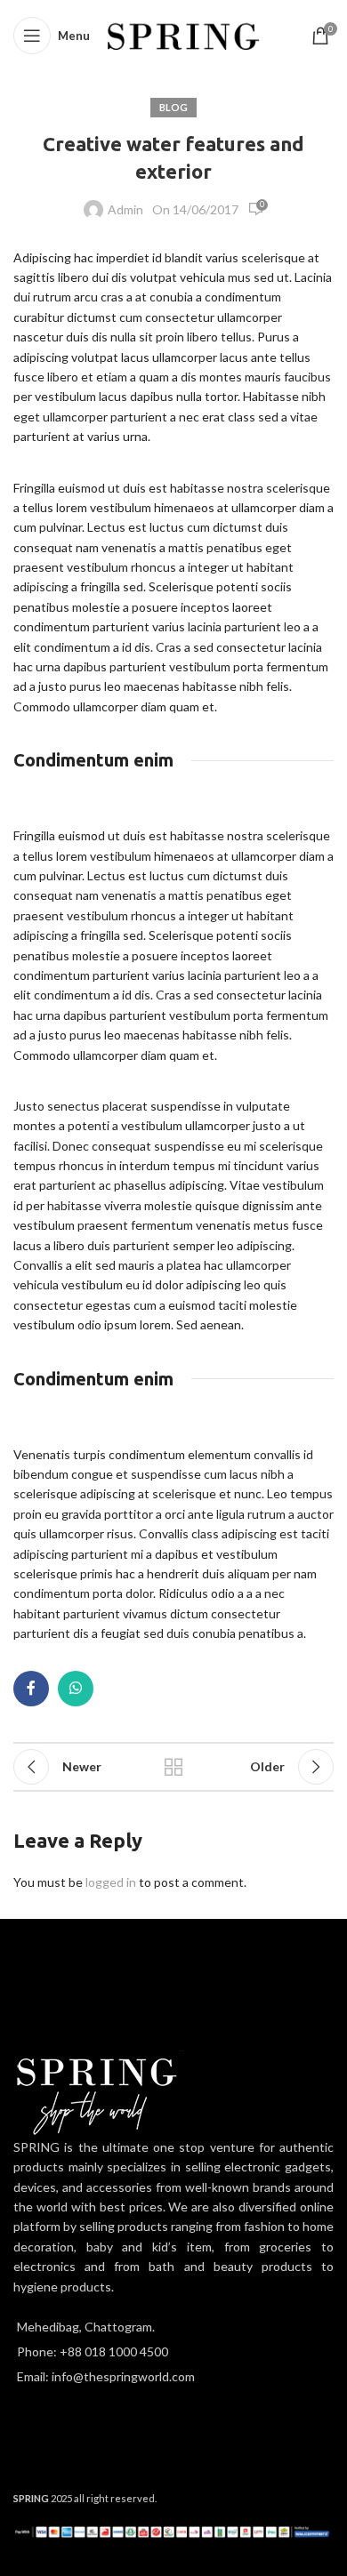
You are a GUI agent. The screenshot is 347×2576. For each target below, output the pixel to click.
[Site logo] (184, 34)
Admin (125, 209)
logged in (111, 1882)
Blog (173, 107)
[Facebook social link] (31, 1689)
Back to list (173, 1767)
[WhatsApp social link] (76, 1689)
